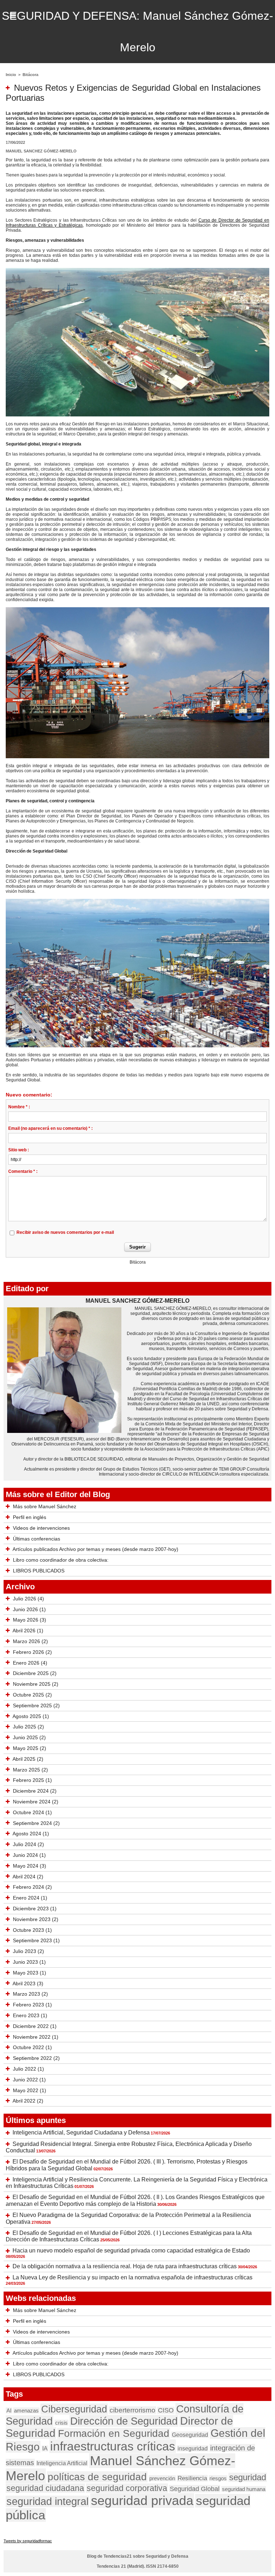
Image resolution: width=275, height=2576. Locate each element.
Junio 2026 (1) (29, 1609)
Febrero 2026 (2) (32, 1652)
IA (45, 2448)
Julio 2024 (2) (28, 1844)
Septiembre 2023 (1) (36, 1940)
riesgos (218, 2478)
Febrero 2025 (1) (32, 1780)
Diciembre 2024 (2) (35, 1791)
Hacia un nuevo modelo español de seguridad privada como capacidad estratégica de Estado (131, 2251)
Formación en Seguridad (114, 2433)
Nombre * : (19, 1107)
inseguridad (193, 2448)
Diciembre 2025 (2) (35, 1673)
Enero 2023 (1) (30, 2015)
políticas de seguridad (97, 2477)
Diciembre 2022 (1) (35, 2026)
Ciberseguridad (74, 2409)
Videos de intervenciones (41, 1528)
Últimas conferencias (37, 1539)
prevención (162, 2478)
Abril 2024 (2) (28, 1877)
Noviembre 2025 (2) (36, 1684)
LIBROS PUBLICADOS (39, 1571)
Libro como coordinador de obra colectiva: (61, 1560)
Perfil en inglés (30, 1517)
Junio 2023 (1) (29, 1962)
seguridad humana (244, 2489)
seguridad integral (47, 2501)
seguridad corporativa (127, 2488)
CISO (166, 2410)
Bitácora (30, 75)
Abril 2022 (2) (28, 2101)
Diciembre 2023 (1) (35, 1909)
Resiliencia (192, 2478)
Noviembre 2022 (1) (36, 2037)
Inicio (11, 75)
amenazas (26, 2410)
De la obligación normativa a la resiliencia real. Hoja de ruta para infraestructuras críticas (125, 2266)
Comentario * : (23, 1171)
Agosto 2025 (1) (31, 1716)
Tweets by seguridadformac (28, 2541)
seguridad (248, 2477)
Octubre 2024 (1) (32, 1812)
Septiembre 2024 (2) (36, 1823)
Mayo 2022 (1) (30, 2090)
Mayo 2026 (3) (30, 1620)
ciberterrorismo (132, 2410)
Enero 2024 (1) (30, 1898)
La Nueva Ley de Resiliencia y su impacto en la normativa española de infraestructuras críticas (132, 2277)
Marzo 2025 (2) (30, 1770)
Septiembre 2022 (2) (36, 2058)
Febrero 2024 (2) (32, 1887)
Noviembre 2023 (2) (36, 1919)
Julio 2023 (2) (28, 1951)
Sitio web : (19, 1150)
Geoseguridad (190, 2435)
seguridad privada (142, 2500)
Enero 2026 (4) (30, 1663)
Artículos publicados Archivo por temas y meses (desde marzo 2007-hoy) (95, 1549)
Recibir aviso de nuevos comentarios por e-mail (65, 1232)
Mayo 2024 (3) (30, 1866)
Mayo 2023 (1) (30, 1973)
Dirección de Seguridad (124, 2421)
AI (9, 2410)
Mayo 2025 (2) (30, 1748)
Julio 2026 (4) (28, 1599)
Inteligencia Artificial (62, 2463)
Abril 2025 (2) (28, 1759)
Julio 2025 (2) (28, 1727)
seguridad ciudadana (45, 2488)
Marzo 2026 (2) (30, 1641)
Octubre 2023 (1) (32, 1930)
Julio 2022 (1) (28, 2069)
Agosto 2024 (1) (31, 1834)
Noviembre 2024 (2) (36, 1802)
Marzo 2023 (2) (30, 1994)
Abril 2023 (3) (28, 1983)
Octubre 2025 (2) (32, 1695)
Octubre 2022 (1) (32, 2047)
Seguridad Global (195, 2489)
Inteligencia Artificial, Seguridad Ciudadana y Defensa (81, 2132)
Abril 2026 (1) (28, 1631)
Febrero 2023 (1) (32, 2005)
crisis (61, 2423)
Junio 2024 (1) (29, 1855)
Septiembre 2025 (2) (36, 1705)
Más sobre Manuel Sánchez (45, 1506)
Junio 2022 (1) (29, 2080)
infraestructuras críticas (113, 2446)
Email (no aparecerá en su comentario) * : (50, 1128)
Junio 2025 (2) (29, 1737)
